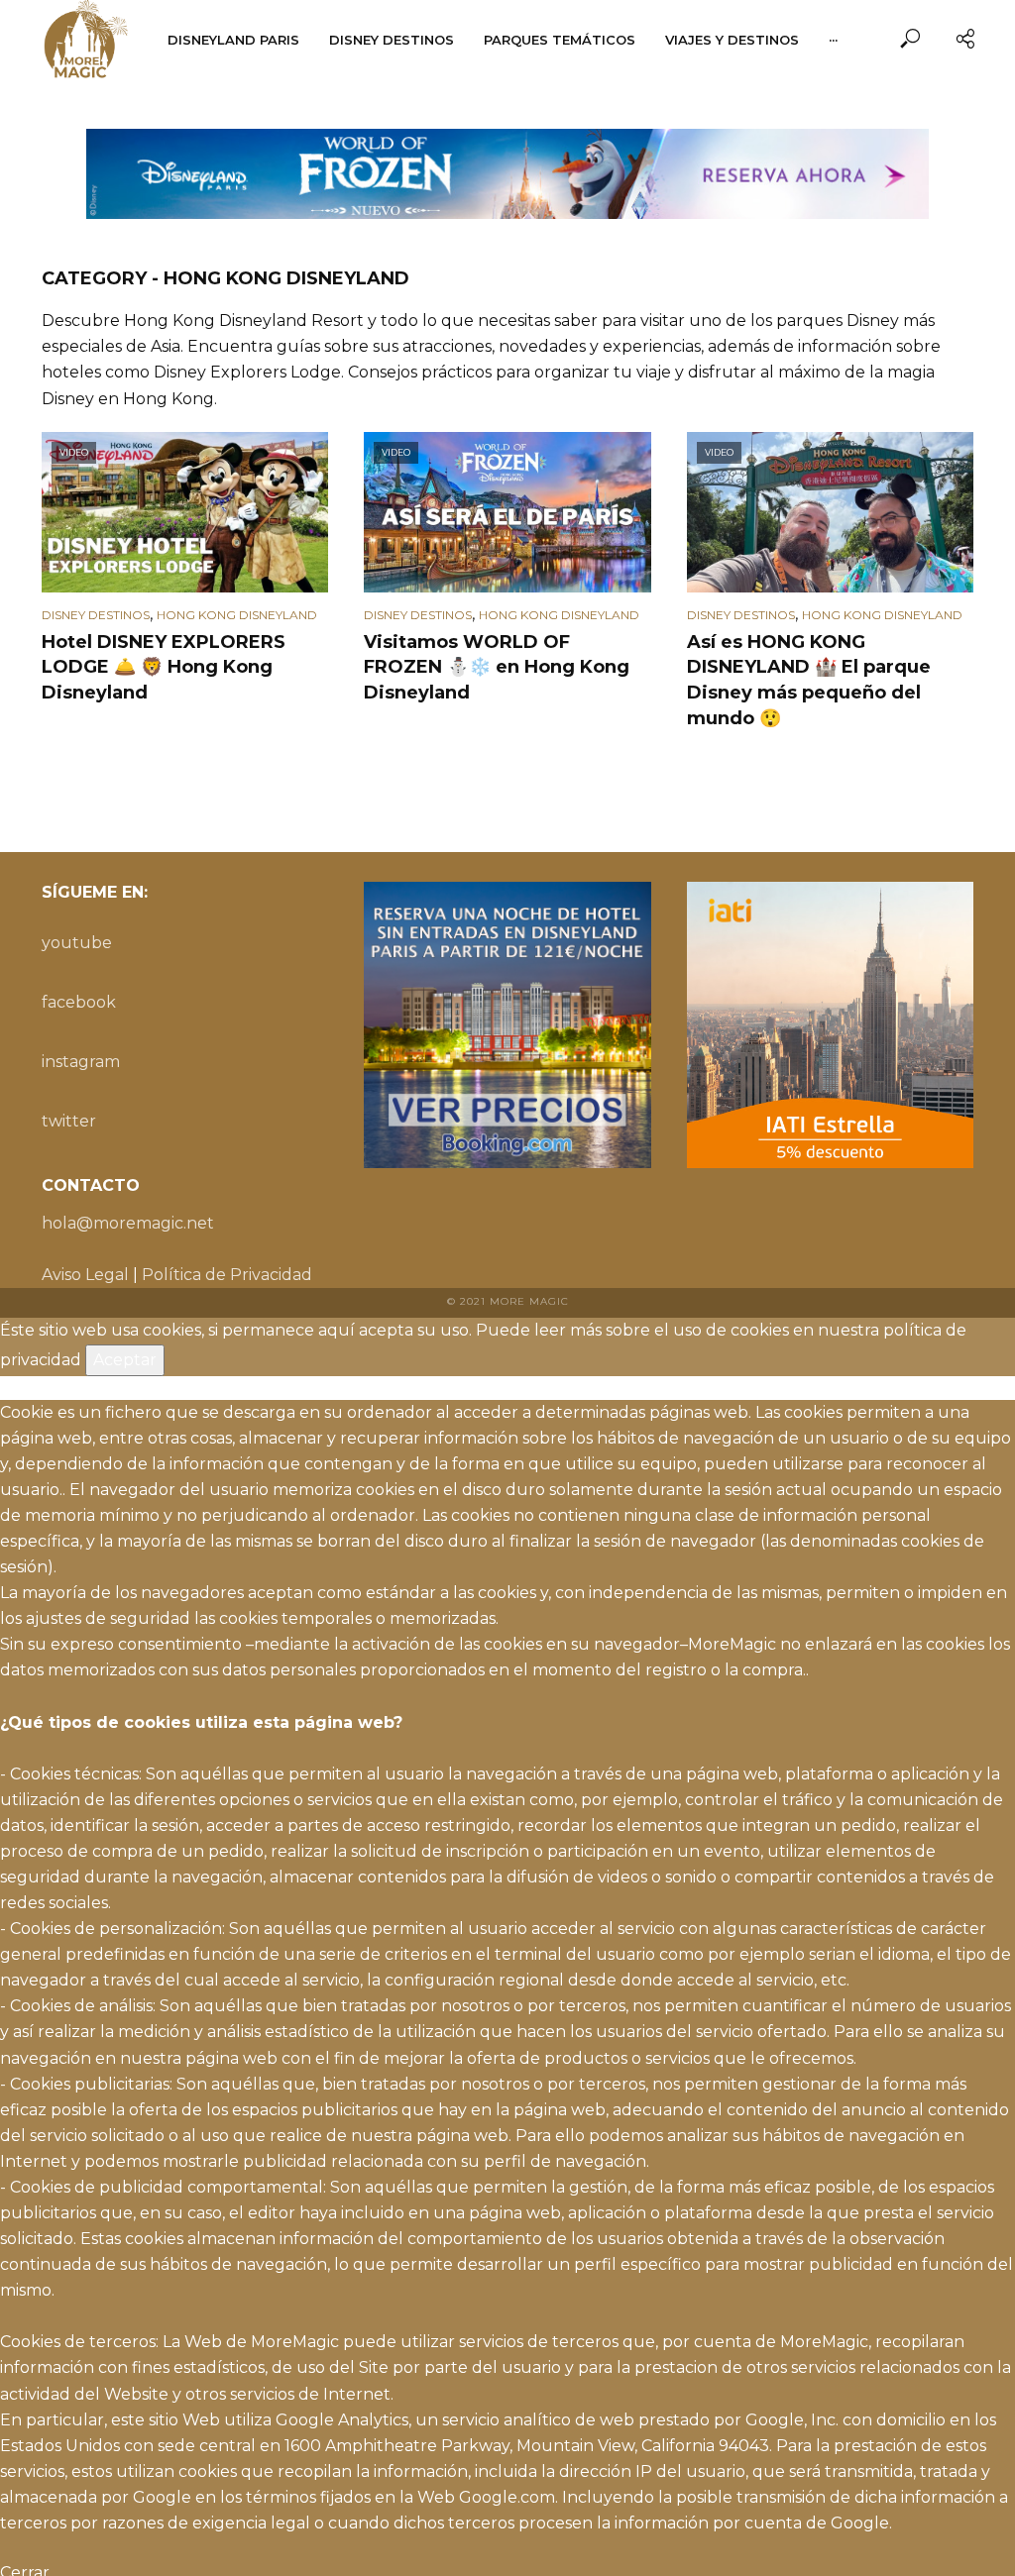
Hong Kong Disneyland (237, 615)
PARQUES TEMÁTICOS (560, 40)
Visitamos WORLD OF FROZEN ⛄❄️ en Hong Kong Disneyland (497, 668)
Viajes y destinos (732, 40)
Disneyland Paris (233, 40)
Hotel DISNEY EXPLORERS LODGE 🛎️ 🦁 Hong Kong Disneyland (164, 668)
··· (833, 40)
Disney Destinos (392, 40)
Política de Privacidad (227, 1275)
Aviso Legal (85, 1275)
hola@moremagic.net (128, 1223)
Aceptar (125, 1360)
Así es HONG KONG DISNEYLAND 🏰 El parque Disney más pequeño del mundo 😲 (809, 681)
